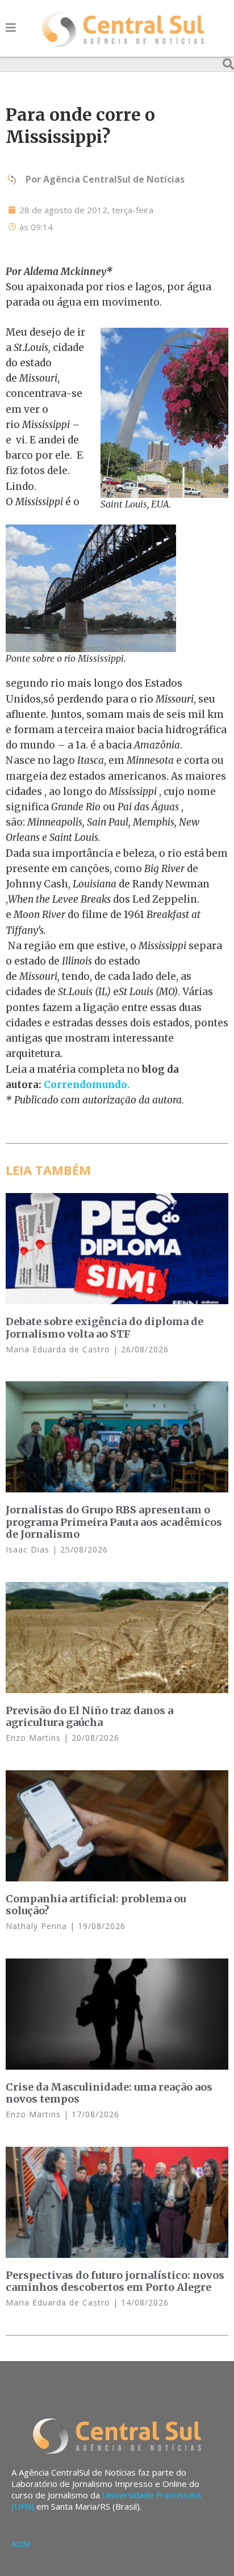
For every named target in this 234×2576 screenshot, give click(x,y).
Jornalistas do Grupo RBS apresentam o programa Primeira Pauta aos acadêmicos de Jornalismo (114, 1522)
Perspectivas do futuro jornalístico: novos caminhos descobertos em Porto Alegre (115, 2281)
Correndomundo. (87, 1085)
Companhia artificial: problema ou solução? (96, 1905)
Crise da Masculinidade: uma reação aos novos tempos (109, 2093)
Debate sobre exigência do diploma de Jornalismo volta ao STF (105, 1328)
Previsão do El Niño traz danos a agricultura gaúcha (89, 1717)
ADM (21, 2544)
